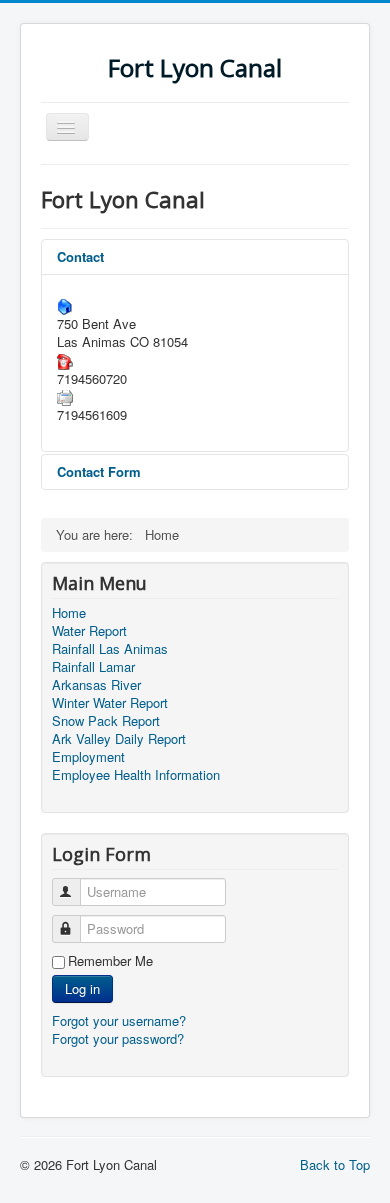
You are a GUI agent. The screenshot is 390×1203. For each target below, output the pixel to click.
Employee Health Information (136, 775)
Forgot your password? (118, 1038)
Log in (82, 988)
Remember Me (110, 961)
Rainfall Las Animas (110, 649)
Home (69, 613)
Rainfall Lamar (93, 667)
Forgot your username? (119, 1020)
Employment (88, 757)
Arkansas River (96, 685)
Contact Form (99, 471)
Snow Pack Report (106, 721)
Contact (80, 256)
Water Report (89, 631)
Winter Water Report (110, 703)
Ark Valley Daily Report (119, 739)
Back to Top (335, 1164)
